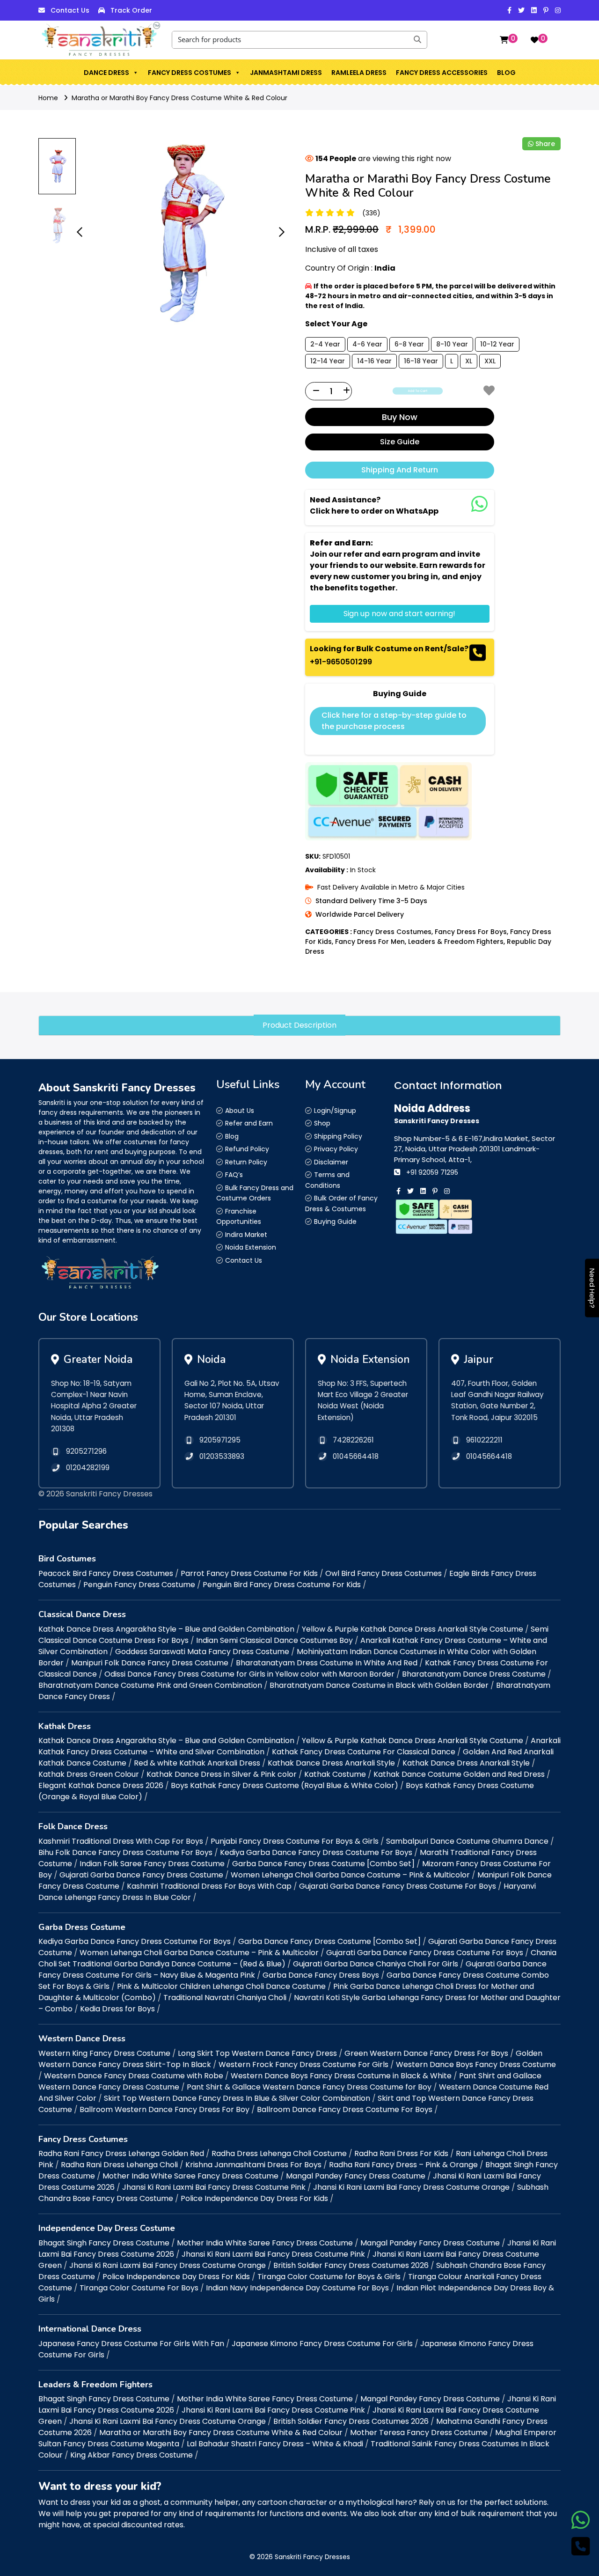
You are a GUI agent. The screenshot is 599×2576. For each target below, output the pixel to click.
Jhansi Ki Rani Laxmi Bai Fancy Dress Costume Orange (411, 2187)
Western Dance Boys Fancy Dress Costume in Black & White (341, 2076)
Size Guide (400, 442)
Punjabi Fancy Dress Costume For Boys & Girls (295, 1841)
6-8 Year (409, 344)
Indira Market (246, 1235)
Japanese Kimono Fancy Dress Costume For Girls (322, 2344)
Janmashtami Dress (286, 73)
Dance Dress (106, 73)
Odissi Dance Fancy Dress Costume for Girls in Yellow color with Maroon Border (249, 1674)
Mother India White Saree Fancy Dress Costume (190, 2176)
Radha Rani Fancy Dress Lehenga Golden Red (121, 2153)
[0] (504, 40)
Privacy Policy (336, 1149)
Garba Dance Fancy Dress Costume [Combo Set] (323, 1864)
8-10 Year (452, 344)
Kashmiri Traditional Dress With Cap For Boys (121, 1841)
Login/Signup (335, 1111)
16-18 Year (421, 361)
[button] (135, 73)
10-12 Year (497, 344)
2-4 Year (325, 344)
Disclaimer (331, 1162)
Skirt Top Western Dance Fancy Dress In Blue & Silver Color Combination (237, 2098)
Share (545, 144)
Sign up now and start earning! (399, 614)
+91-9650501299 (341, 662)
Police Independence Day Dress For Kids (254, 2198)
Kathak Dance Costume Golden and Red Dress (459, 1774)
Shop (322, 1123)
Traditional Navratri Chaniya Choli (225, 1998)
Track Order (131, 10)
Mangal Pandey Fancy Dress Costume (356, 2176)
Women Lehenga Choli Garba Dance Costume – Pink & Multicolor (350, 1875)
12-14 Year (328, 361)
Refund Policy (247, 1149)
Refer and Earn (249, 1123)
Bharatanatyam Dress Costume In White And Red (327, 1663)
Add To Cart (418, 391)
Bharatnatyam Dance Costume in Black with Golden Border (379, 1685)
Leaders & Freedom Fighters (456, 942)
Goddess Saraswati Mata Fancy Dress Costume (202, 1652)
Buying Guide (335, 1222)
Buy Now (400, 417)
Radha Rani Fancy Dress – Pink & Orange (403, 2165)
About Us (240, 1111)
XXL (490, 361)
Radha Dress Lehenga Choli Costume (279, 2153)
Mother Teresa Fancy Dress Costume (419, 2432)
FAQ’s (234, 1175)
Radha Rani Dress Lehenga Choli (119, 2165)
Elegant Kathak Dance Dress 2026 (101, 1785)
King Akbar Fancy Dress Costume (131, 2455)
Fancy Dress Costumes (190, 73)
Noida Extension (251, 1247)
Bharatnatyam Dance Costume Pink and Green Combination (150, 1685)
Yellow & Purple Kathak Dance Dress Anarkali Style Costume (413, 1629)
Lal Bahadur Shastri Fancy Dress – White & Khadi (275, 2444)
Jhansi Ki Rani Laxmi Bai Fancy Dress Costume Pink (214, 2187)
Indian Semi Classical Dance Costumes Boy (274, 1640)
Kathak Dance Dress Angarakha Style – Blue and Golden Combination (166, 1629)
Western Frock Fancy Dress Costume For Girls (303, 2064)
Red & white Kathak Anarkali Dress (197, 1763)
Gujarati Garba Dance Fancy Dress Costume (141, 1875)
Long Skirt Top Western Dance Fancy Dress (257, 2053)
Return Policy (246, 1162)
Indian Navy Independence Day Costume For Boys (297, 2288)
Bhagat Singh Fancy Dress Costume (104, 2243)
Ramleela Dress (359, 73)
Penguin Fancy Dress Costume (139, 1585)
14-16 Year (374, 361)
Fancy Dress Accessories (442, 73)
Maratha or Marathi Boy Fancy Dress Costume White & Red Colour (179, 98)
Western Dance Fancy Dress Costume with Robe (134, 2076)
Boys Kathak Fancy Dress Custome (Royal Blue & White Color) (285, 1785)
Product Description (299, 1025)
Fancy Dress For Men (370, 942)
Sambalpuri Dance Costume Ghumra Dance (467, 1841)
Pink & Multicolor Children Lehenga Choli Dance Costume (221, 1986)
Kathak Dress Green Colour (89, 1774)
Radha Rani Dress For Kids (401, 2153)
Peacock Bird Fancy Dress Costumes (106, 1573)
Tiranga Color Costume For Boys (139, 2288)
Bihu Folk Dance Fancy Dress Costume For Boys (125, 1852)
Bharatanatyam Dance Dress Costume (474, 1674)
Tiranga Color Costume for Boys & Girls (329, 2277)
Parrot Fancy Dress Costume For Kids (249, 1573)
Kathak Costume (335, 1774)
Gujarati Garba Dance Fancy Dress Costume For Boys (398, 1886)
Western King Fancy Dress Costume (104, 2053)
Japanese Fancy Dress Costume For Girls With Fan (131, 2344)
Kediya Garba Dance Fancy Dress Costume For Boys (316, 1852)
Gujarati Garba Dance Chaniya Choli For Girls (376, 1964)
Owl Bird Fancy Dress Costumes (384, 1573)
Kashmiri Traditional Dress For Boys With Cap (209, 1886)
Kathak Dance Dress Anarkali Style (331, 1763)
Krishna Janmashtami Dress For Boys (253, 2165)
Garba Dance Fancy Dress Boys (321, 1975)
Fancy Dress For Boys (471, 932)
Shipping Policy (338, 1136)
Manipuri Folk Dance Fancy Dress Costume (150, 1663)
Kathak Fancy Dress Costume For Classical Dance (364, 1752)
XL (469, 361)
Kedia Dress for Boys (117, 2009)
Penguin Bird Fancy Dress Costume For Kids (282, 1585)
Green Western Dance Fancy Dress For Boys (426, 2053)
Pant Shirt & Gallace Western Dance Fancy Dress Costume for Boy (309, 2087)
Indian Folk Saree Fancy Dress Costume (152, 1864)
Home (48, 98)
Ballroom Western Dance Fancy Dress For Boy (164, 2109)
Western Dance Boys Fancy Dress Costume (476, 2064)
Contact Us (70, 10)
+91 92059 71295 (432, 1172)
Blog (506, 73)
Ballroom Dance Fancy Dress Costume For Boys (345, 2109)
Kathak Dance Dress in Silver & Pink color (222, 1774)
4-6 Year (367, 344)
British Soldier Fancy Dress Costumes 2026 (351, 2265)
